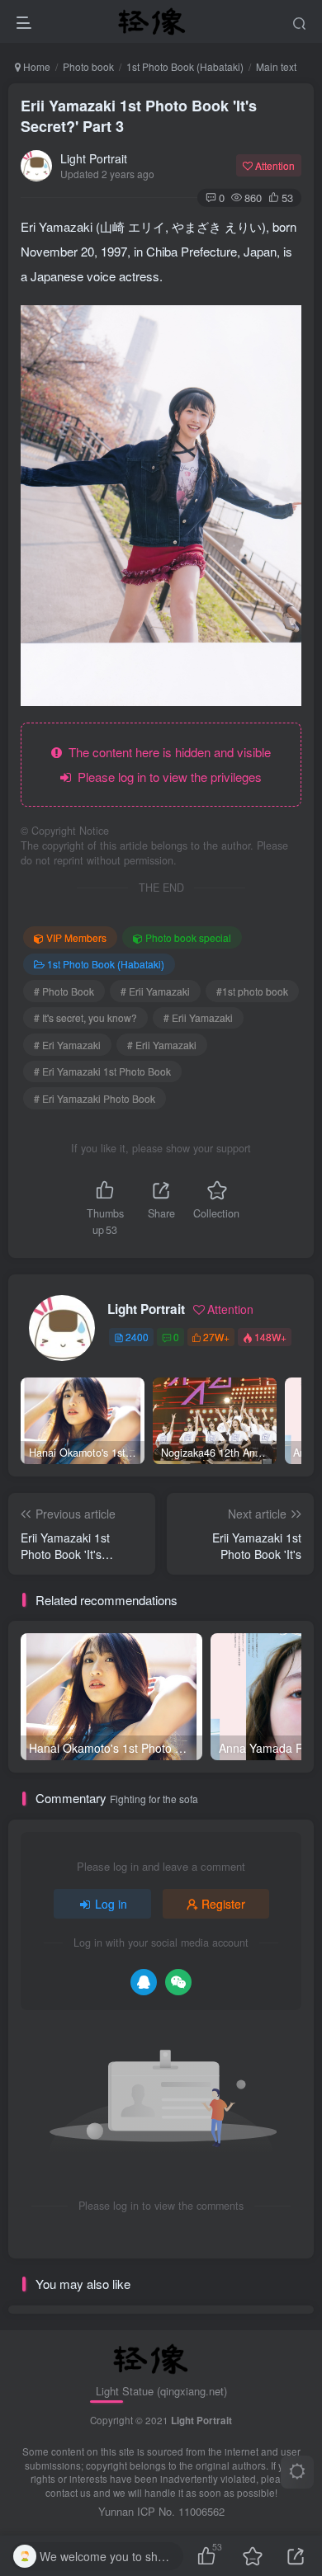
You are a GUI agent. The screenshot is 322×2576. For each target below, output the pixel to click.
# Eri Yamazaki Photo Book (95, 1098)
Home (36, 66)
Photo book (88, 66)
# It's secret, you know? (85, 1017)
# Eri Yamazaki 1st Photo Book (102, 1071)
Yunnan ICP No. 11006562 (161, 2511)
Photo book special (188, 937)
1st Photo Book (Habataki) (185, 66)
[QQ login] (144, 1982)
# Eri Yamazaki (67, 1045)
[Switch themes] (297, 2472)
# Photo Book (64, 991)
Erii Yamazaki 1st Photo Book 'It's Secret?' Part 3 (139, 116)
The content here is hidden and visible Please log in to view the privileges (166, 764)
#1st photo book (252, 991)
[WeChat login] (178, 1982)
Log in (111, 1904)
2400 (137, 1337)
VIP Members (76, 937)
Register (223, 1904)
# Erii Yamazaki (155, 991)
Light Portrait (94, 158)
